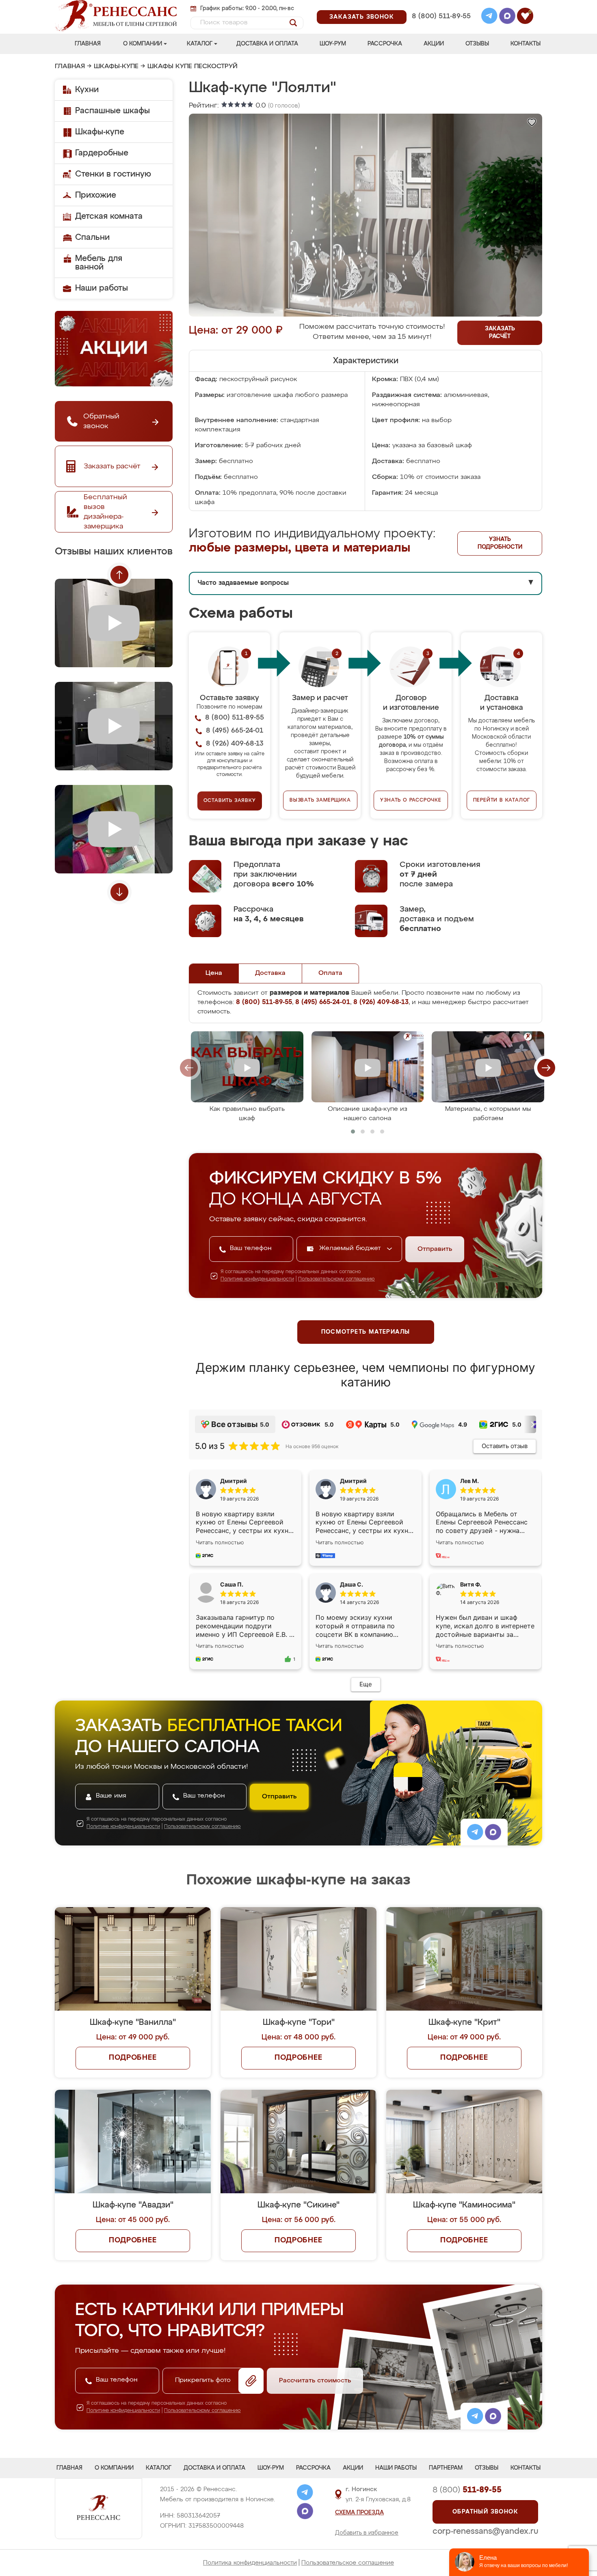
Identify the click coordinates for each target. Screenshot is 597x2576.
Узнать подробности (500, 543)
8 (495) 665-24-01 (440, 6)
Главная (88, 44)
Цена (214, 973)
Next (119, 892)
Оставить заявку (230, 801)
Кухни (87, 90)
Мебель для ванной (99, 263)
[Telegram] (489, 17)
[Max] (507, 17)
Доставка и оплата (267, 44)
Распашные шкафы (112, 111)
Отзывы (477, 44)
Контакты (526, 44)
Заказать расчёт (500, 333)
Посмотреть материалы (366, 1332)
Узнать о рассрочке (411, 800)
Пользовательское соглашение (348, 2563)
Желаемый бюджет (351, 1248)
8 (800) (467, 2490)
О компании (143, 44)
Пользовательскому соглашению (336, 1279)
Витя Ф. (471, 1584)
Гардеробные (102, 153)
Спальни (92, 237)
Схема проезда (359, 2513)
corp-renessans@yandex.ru (485, 2531)
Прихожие (96, 195)
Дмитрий (353, 1481)
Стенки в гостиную (113, 174)
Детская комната (109, 216)
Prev (119, 575)
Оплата (330, 973)
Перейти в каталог (502, 800)
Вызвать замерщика (320, 800)
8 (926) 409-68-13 (441, 27)
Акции (434, 44)
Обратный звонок (485, 2512)
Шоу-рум (333, 44)
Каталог (200, 44)
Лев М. (469, 1481)
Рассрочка (385, 44)
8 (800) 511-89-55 (441, 16)
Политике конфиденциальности (257, 1279)
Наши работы (102, 288)
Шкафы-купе (116, 67)
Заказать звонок (362, 17)
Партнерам (446, 2468)
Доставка (270, 973)
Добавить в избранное (367, 2533)
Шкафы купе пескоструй (193, 67)
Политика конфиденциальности (250, 2563)
